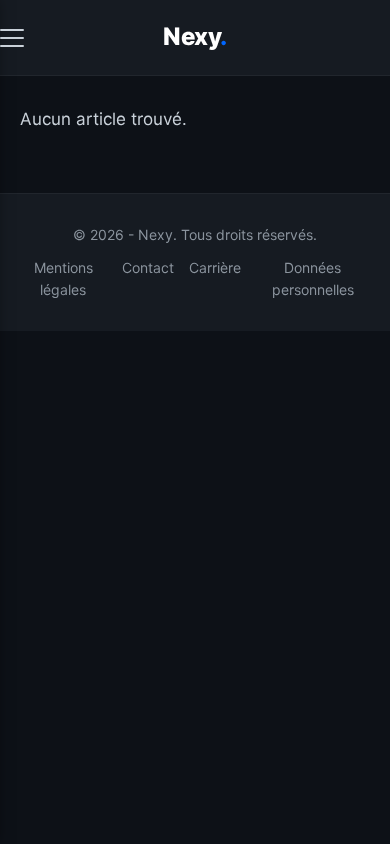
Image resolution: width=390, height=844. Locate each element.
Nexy (195, 36)
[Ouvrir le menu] (12, 38)
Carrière (215, 267)
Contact (148, 267)
